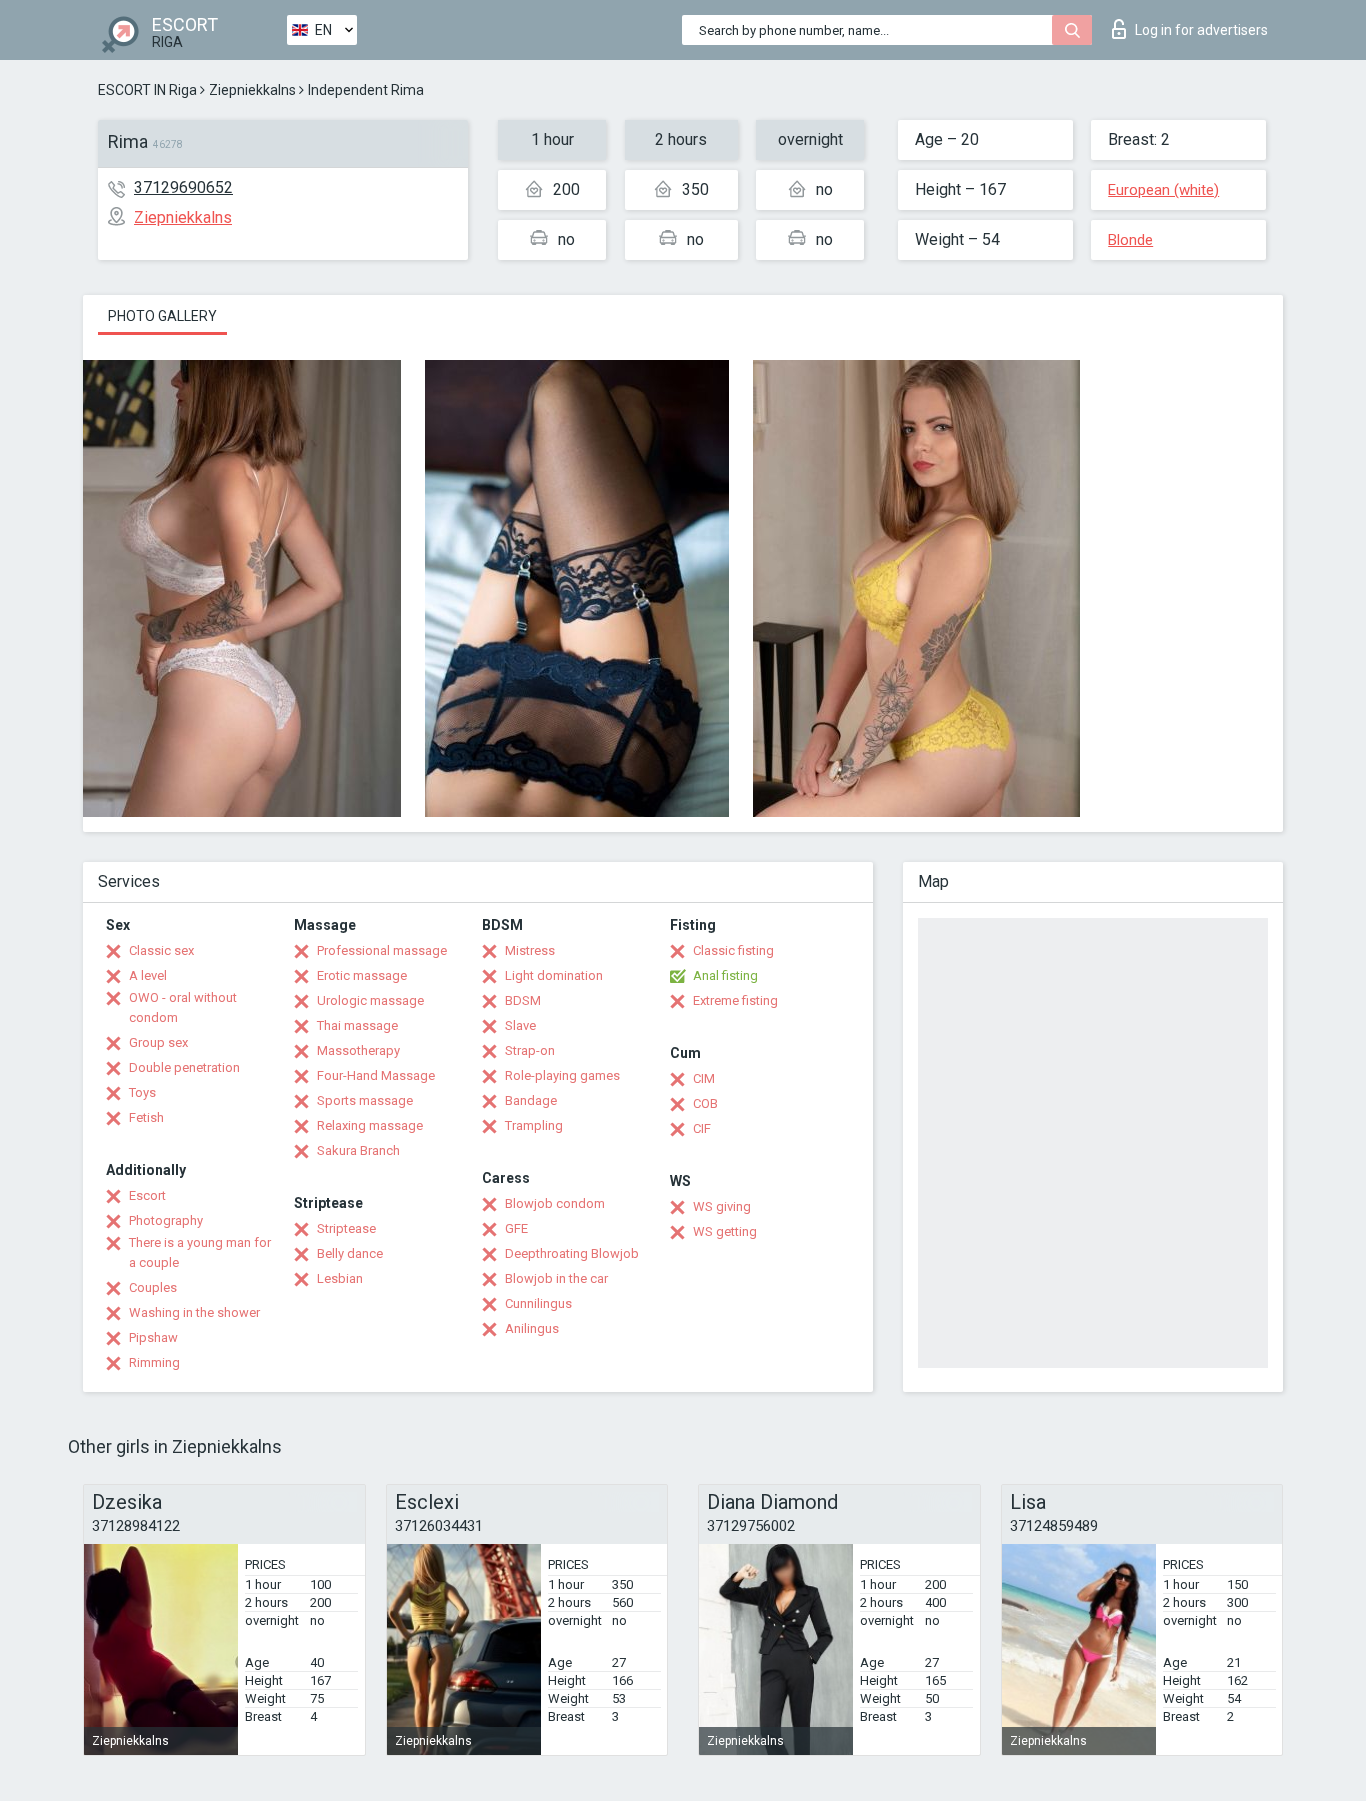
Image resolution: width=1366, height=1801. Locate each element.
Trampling (534, 1125)
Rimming (154, 1362)
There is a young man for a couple (200, 1252)
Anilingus (532, 1328)
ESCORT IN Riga (147, 90)
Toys (142, 1092)
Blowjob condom (555, 1203)
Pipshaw (153, 1337)
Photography (166, 1220)
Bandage (531, 1100)
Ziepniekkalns (252, 90)
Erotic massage (362, 975)
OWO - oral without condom (183, 1007)
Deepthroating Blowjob (572, 1253)
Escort (147, 1195)
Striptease (346, 1228)
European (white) (1163, 190)
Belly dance (350, 1253)
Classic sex (161, 950)
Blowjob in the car (556, 1278)
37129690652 (183, 187)
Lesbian (340, 1278)
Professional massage (382, 950)
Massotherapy (358, 1050)
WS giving (722, 1206)
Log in (1201, 30)
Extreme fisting (735, 1000)
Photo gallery (162, 316)
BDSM (523, 1000)
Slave (520, 1025)
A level (148, 975)
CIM (704, 1078)
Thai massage (357, 1025)
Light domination (554, 975)
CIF (702, 1128)
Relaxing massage (370, 1125)
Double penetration (184, 1067)
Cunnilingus (538, 1303)
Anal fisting (725, 975)
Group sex (158, 1042)
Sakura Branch (358, 1150)
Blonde (1130, 240)
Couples (153, 1287)
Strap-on (530, 1050)
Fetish (146, 1117)
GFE (516, 1228)
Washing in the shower (194, 1312)
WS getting (725, 1231)
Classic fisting (733, 950)
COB (705, 1103)
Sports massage (365, 1100)
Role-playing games (562, 1075)
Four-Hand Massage (376, 1075)
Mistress (530, 950)
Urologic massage (370, 1000)
